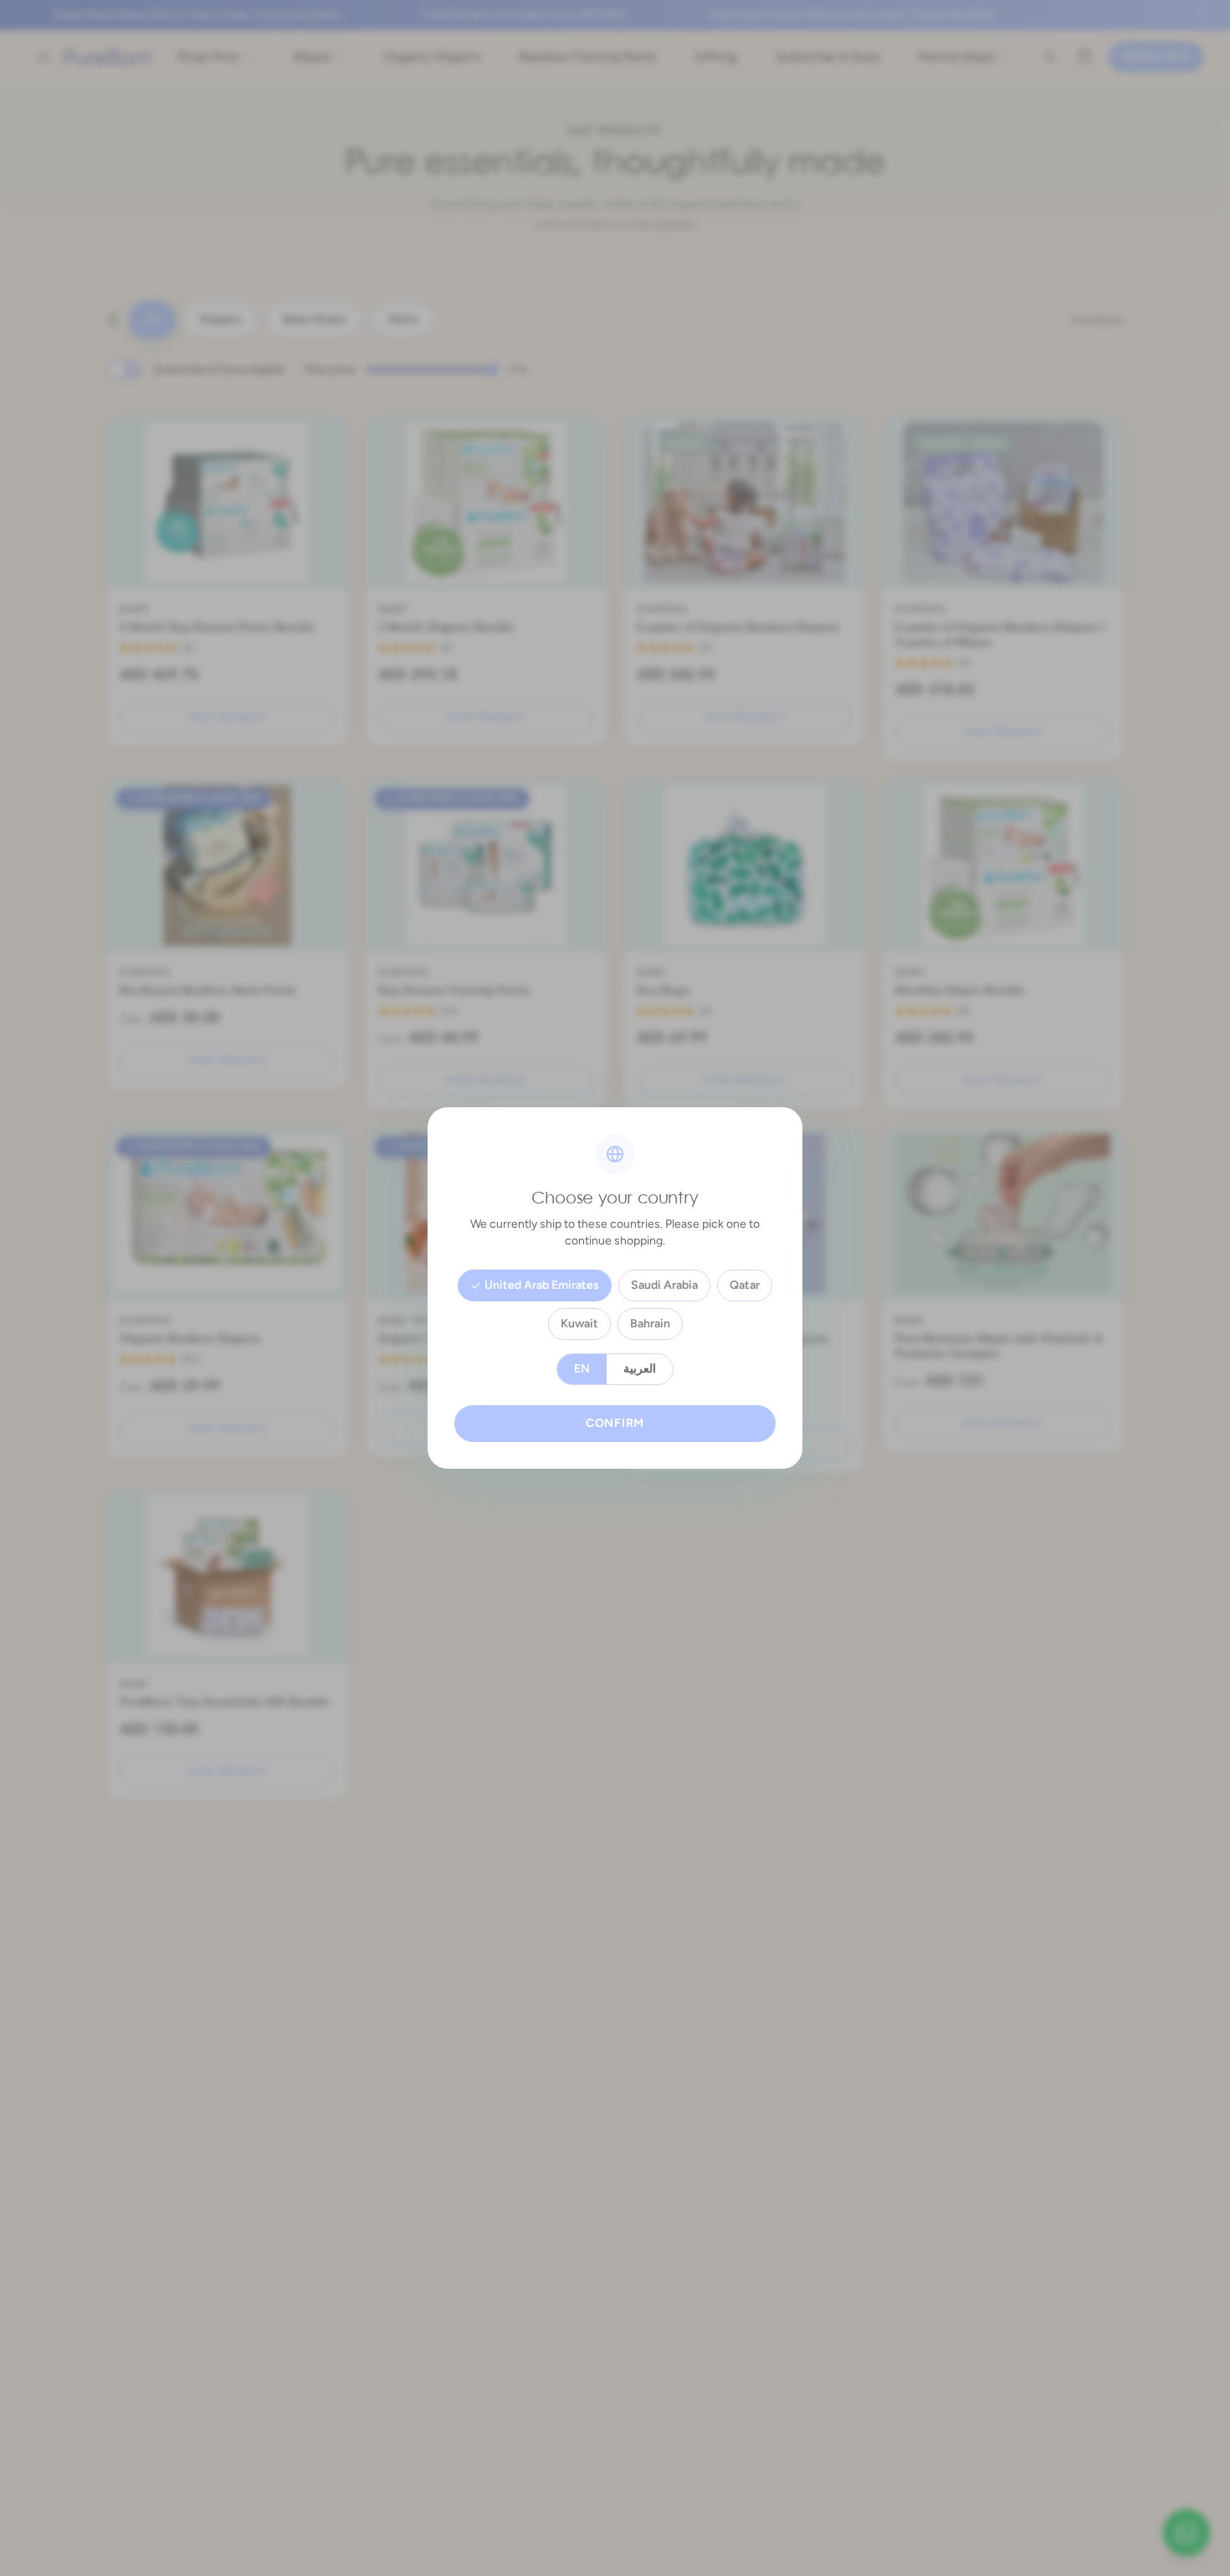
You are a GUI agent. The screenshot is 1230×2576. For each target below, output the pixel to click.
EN (582, 1369)
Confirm (615, 1423)
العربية (640, 1369)
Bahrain (650, 1324)
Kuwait (579, 1324)
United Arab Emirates (542, 1285)
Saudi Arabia (664, 1285)
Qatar (745, 1285)
